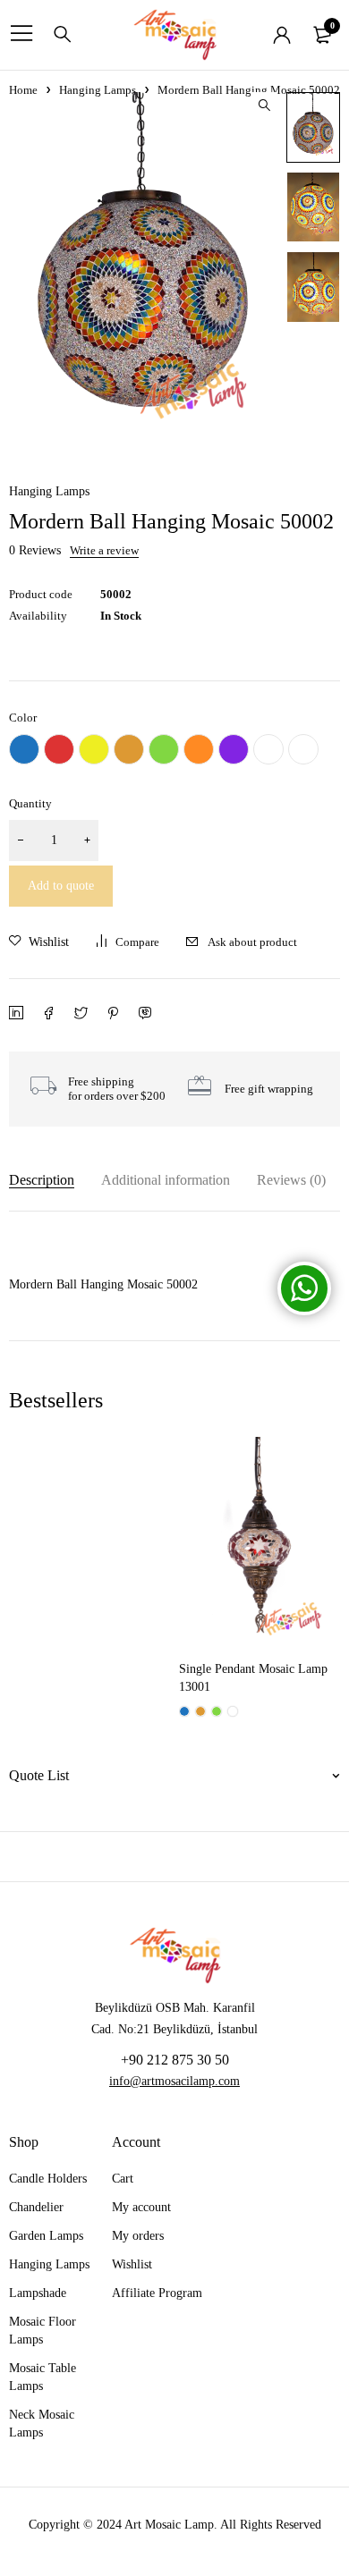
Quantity (30, 803)
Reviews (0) (291, 1180)
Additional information (166, 1180)
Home (23, 90)
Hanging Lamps (98, 90)
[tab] (42, 1180)
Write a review (104, 551)
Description (42, 1180)
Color (23, 718)
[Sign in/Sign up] (282, 35)
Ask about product (252, 942)
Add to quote (61, 886)
